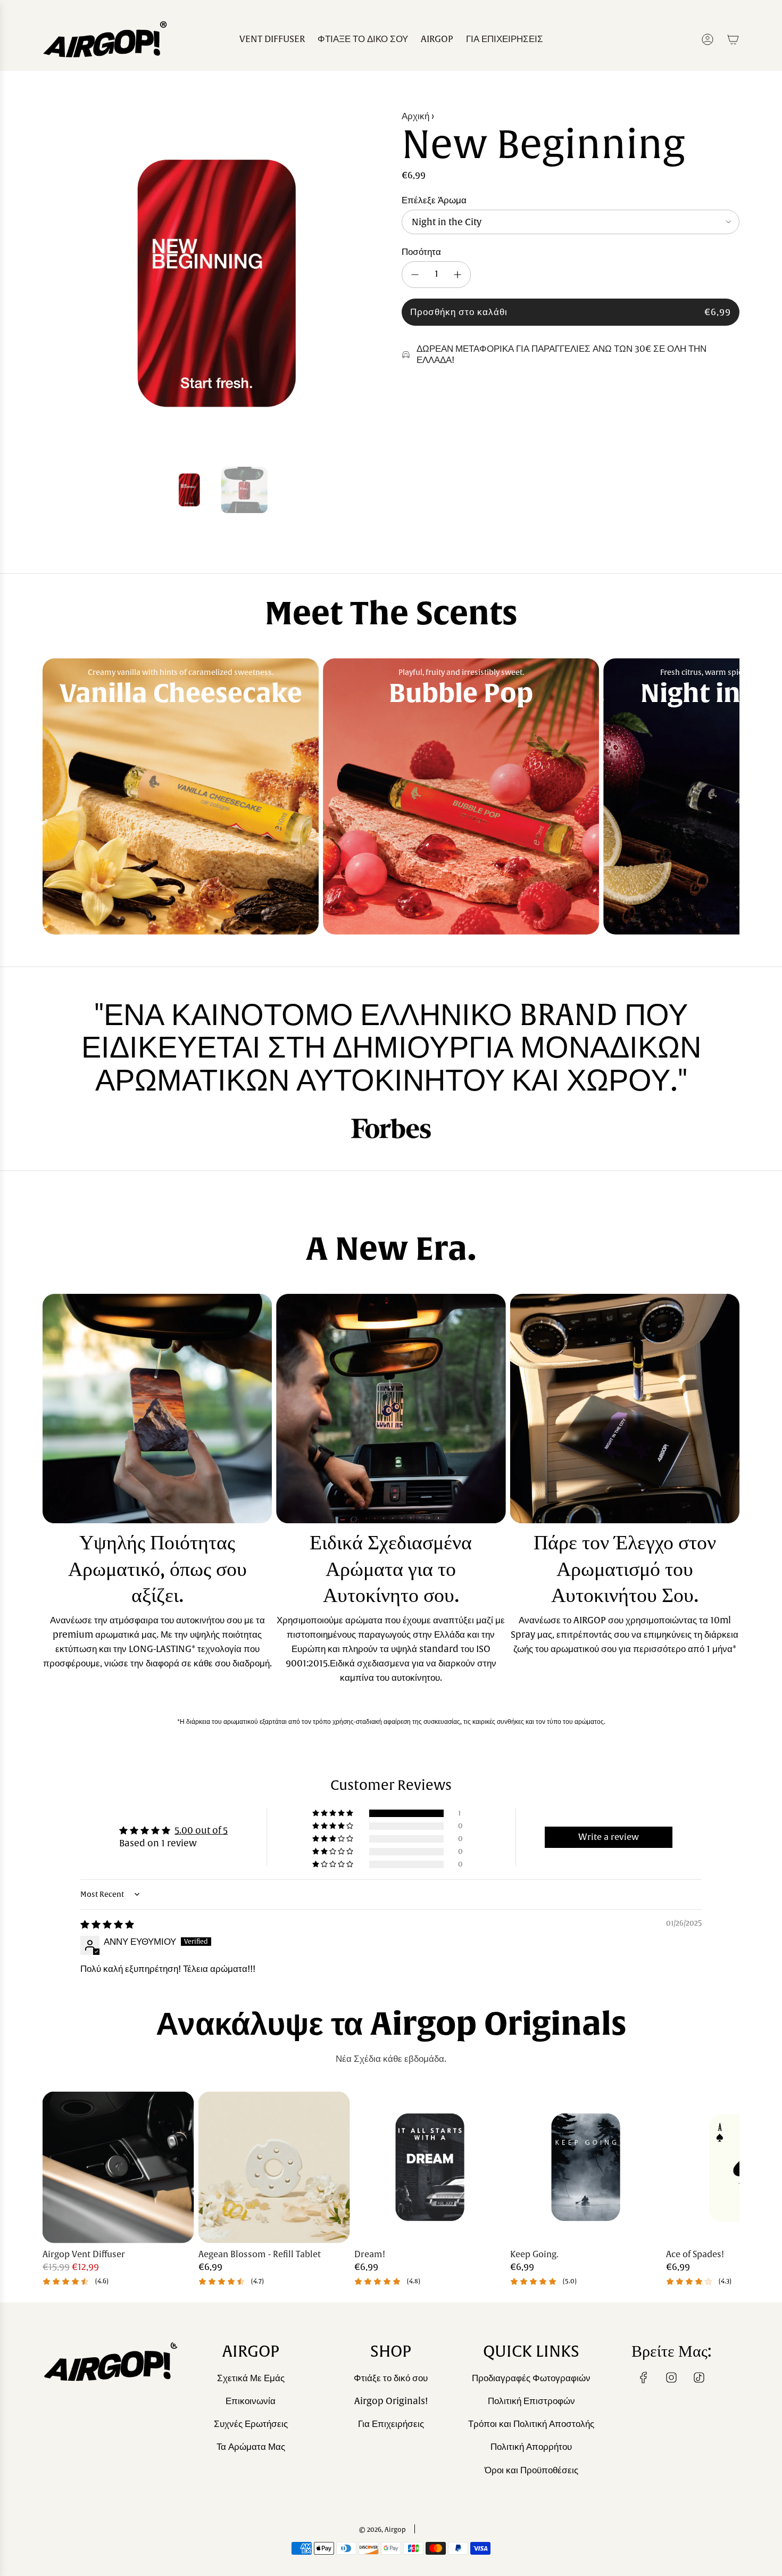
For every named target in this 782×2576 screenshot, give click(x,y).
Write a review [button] (609, 1837)
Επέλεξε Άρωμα (434, 200)
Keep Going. (534, 2255)
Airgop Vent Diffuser (84, 2255)
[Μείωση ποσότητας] (415, 275)
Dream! (370, 2255)
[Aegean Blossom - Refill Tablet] (274, 2168)
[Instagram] (671, 2377)
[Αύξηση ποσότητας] (457, 275)
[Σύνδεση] (708, 39)
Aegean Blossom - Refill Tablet (260, 2255)
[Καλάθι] (733, 39)
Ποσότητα (421, 252)
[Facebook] (644, 2377)
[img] (107, 1925)
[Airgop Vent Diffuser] (118, 2168)
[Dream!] (430, 2168)
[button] (54, 283)
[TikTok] (699, 2377)
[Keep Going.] (586, 2168)
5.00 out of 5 (201, 1831)
